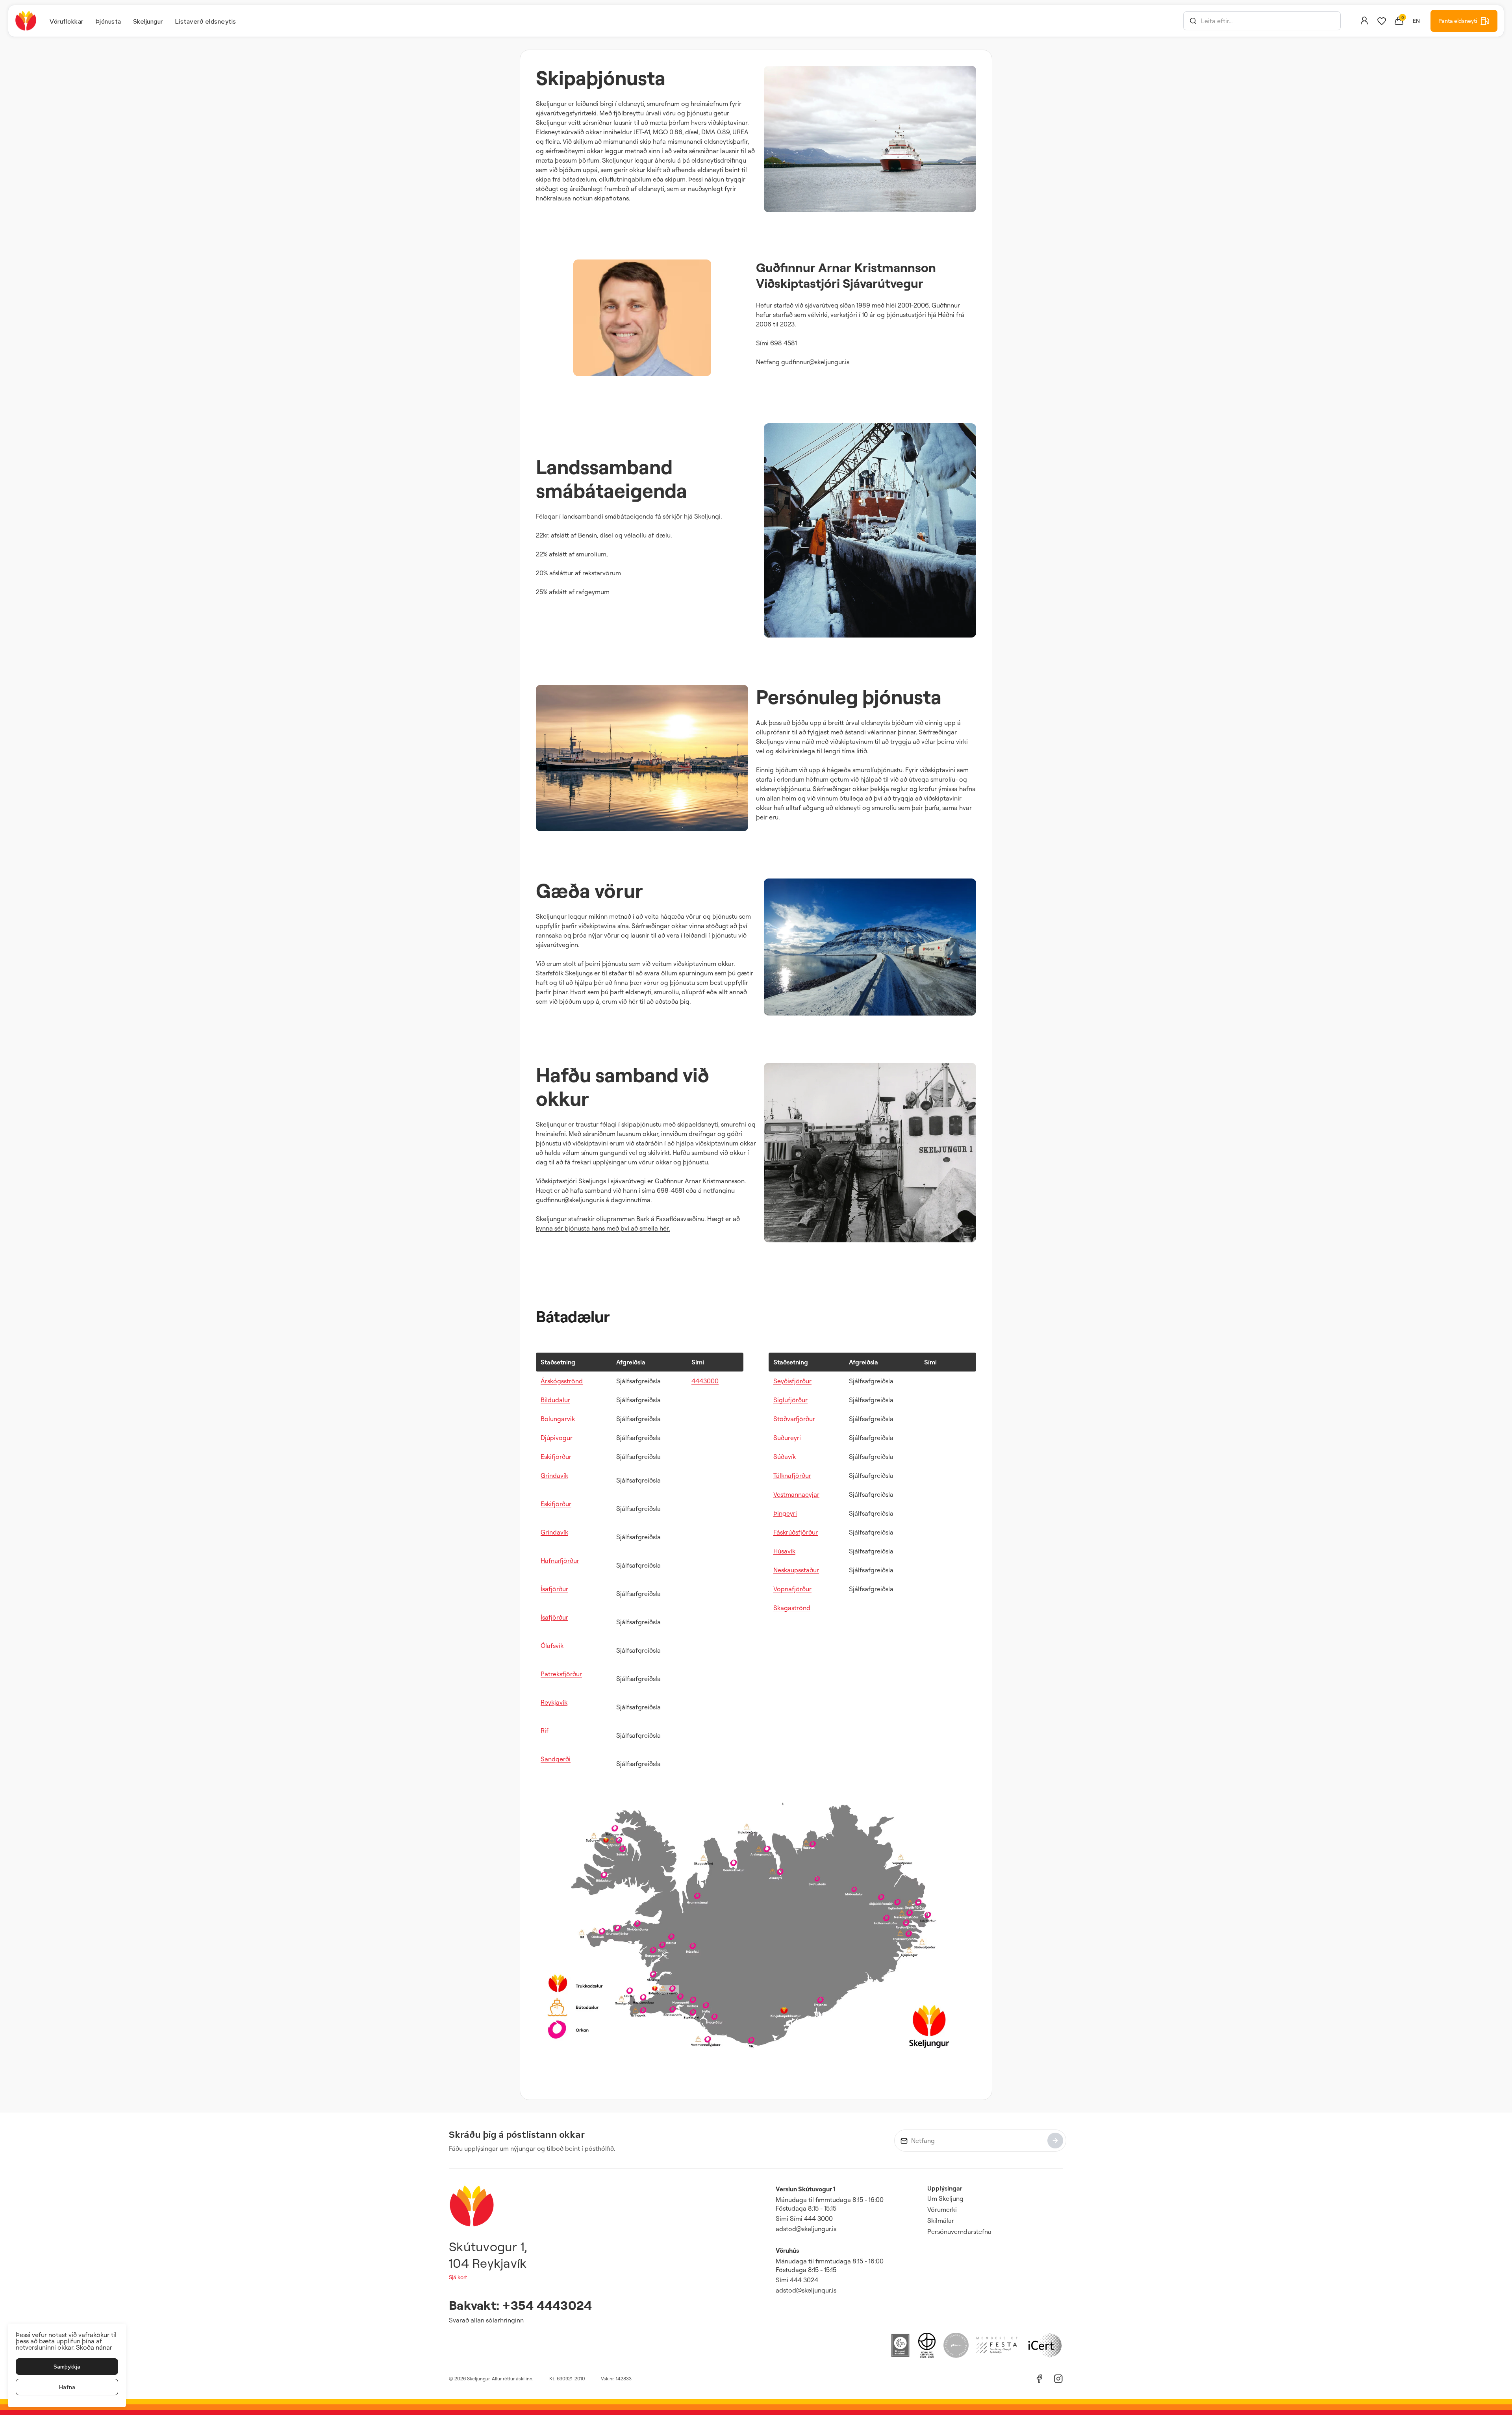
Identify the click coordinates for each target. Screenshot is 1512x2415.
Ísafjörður (554, 1589)
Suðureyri (787, 1438)
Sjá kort (458, 2277)
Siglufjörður (790, 1400)
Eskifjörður (556, 1457)
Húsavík (784, 1551)
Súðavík (785, 1457)
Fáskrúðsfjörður (796, 1532)
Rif (545, 1731)
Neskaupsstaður (796, 1570)
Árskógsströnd (562, 1381)
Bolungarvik (558, 1419)
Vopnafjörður (792, 1589)
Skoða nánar (94, 2347)
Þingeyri (785, 1513)
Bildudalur (555, 1400)
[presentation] (67, 21)
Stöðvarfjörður (794, 1419)
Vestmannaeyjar (796, 1494)
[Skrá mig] (1055, 2141)
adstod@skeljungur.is (806, 2229)
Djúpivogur (557, 1438)
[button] (1193, 21)
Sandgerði (556, 1759)
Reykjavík (554, 1702)
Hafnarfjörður (560, 1561)
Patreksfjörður (561, 1674)
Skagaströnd (792, 1608)
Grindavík (554, 1475)
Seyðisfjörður (792, 1381)
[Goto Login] (1382, 21)
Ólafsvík (552, 1646)
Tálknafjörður (792, 1475)
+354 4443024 (547, 2305)
